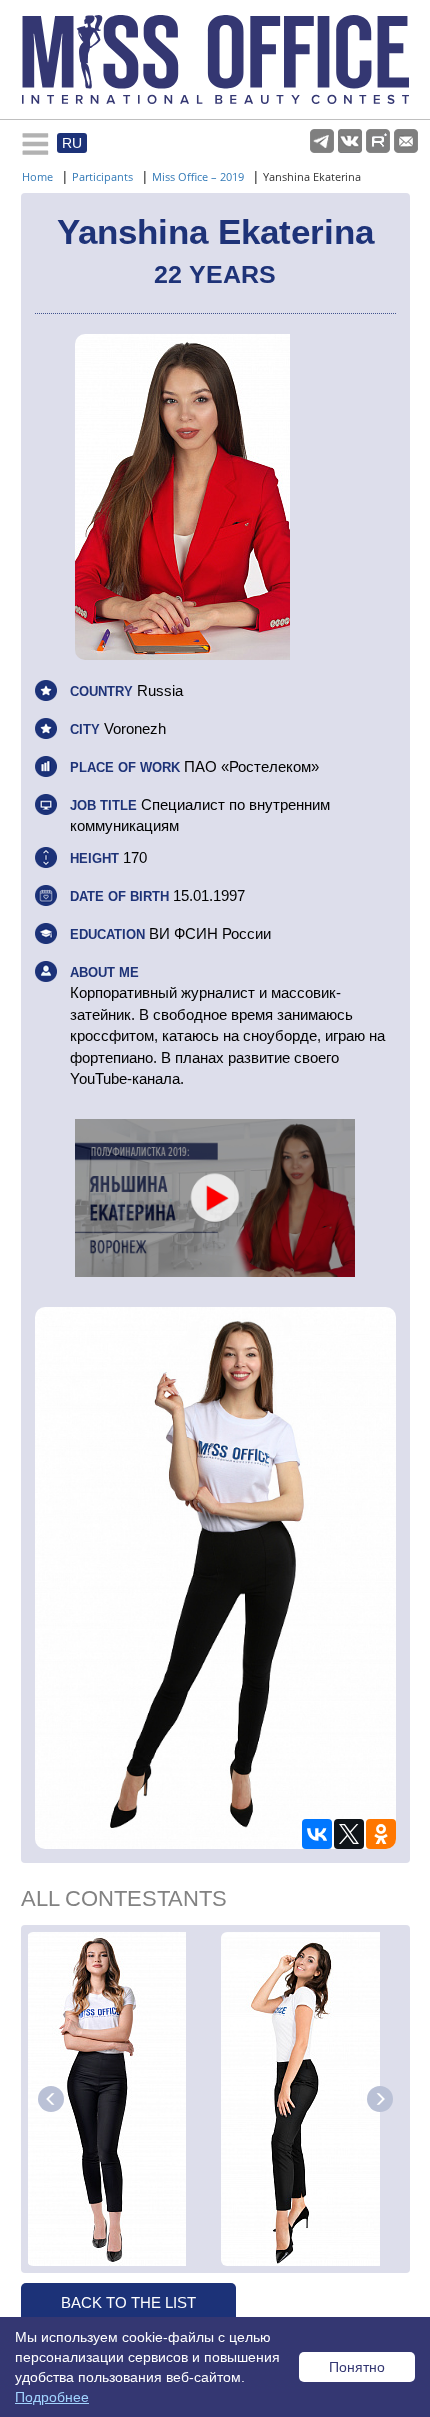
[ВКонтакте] (317, 1834)
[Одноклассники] (381, 1834)
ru (72, 143)
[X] (349, 1834)
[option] (121, 2099)
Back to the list (128, 2302)
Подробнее (52, 2397)
